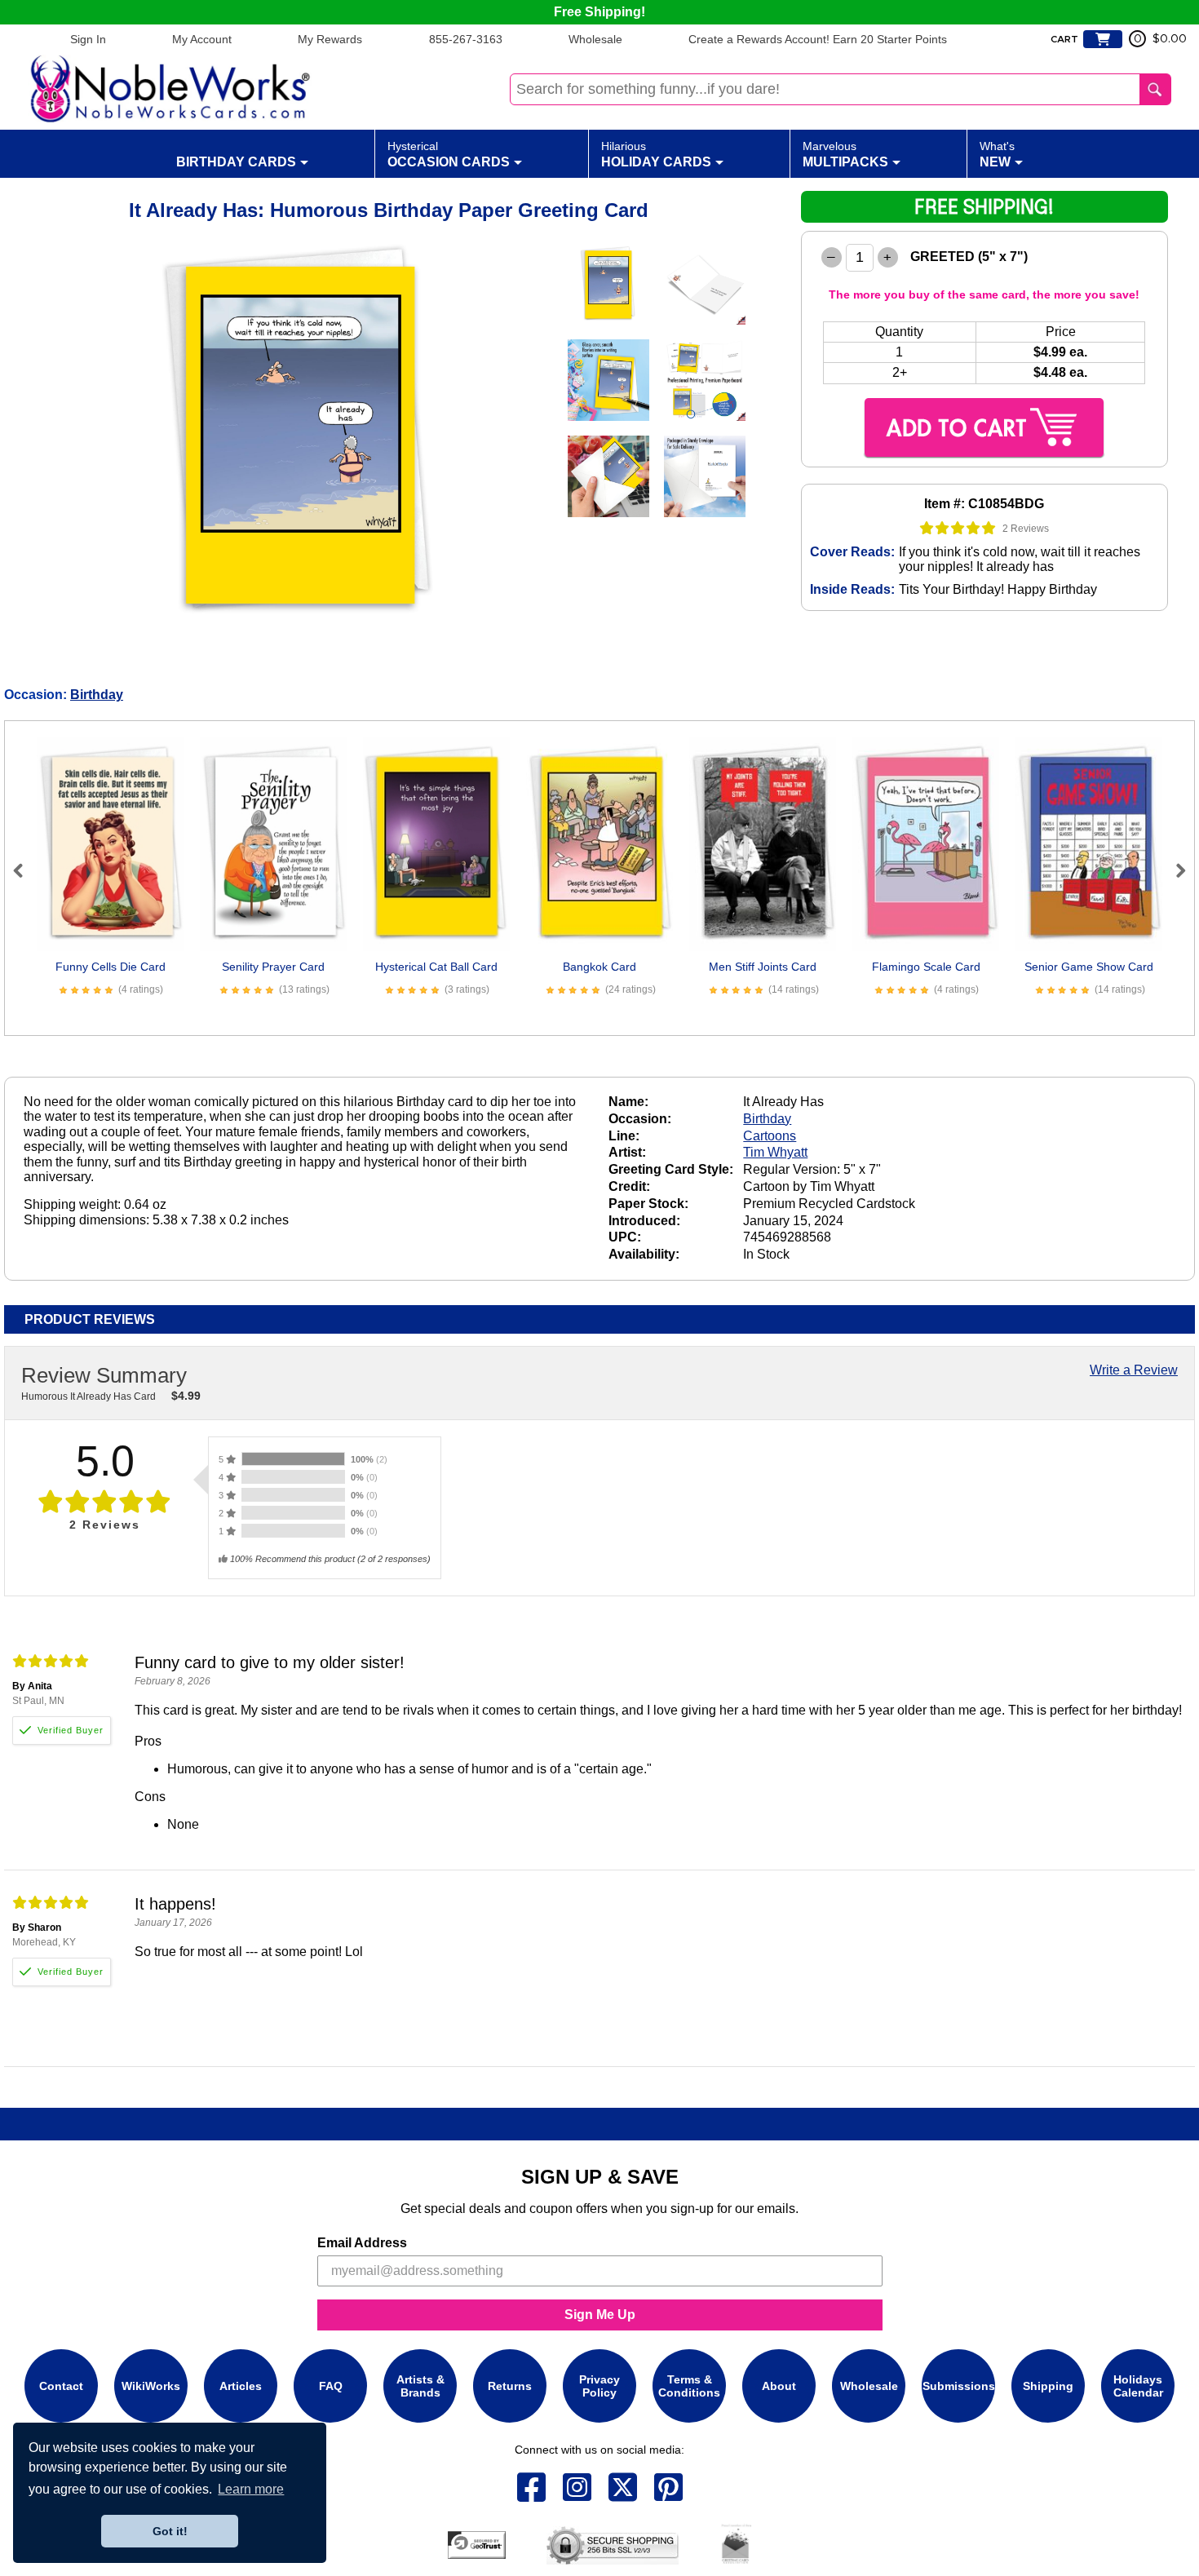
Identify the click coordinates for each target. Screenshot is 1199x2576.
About (779, 2386)
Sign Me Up (600, 2315)
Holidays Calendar (1138, 2386)
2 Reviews (1026, 529)
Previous (25, 870)
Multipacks (845, 154)
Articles (241, 2386)
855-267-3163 (466, 39)
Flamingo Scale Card (926, 967)
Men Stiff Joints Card (763, 967)
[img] (958, 528)
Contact (61, 2386)
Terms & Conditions (689, 2386)
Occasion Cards (449, 154)
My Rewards (330, 39)
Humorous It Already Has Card (88, 1396)
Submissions (959, 2386)
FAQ (331, 2386)
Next (1174, 870)
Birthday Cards (236, 162)
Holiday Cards (656, 154)
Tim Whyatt (775, 1152)
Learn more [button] (251, 2489)
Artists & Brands (420, 2386)
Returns (510, 2386)
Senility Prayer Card (273, 967)
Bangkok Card (599, 967)
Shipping (1048, 2386)
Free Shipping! (599, 12)
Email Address (362, 2243)
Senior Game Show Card (1089, 967)
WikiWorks (151, 2386)
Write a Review (1134, 1370)
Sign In (88, 39)
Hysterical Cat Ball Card (436, 967)
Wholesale (595, 39)
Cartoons (770, 1136)
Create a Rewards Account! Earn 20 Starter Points (818, 39)
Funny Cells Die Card (111, 967)
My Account (202, 39)
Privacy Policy (599, 2386)
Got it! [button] (170, 2531)
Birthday (97, 695)
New (997, 154)
